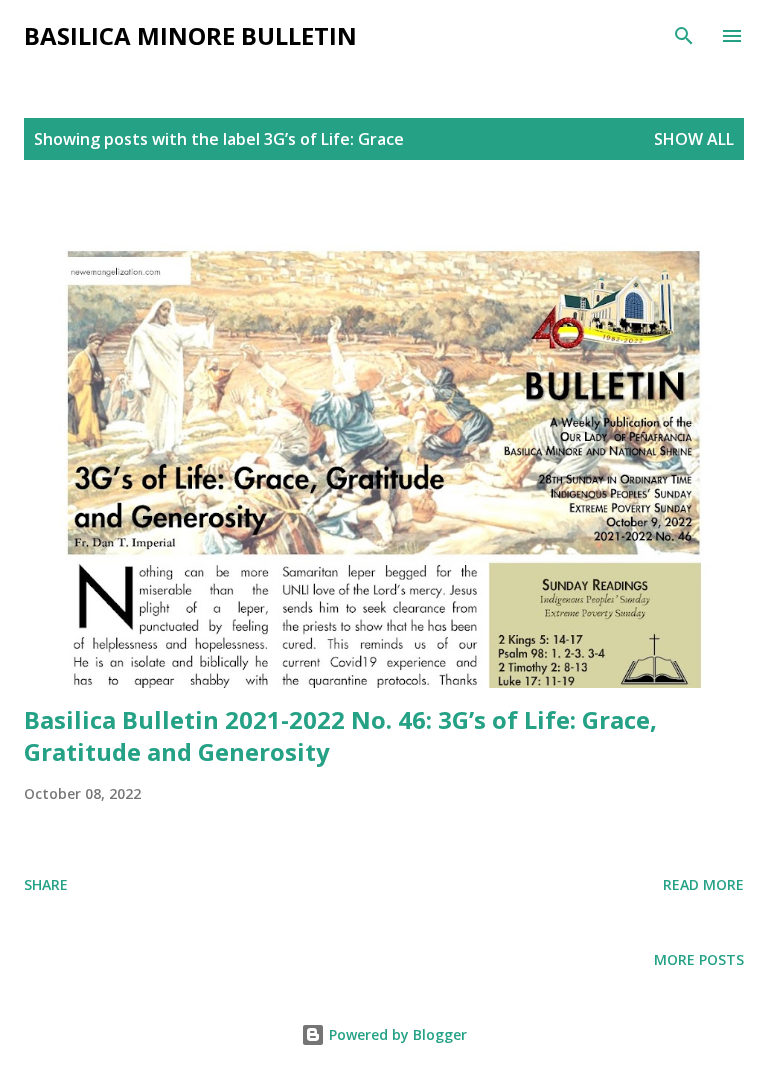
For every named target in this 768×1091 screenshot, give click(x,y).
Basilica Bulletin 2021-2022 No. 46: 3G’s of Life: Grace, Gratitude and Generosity (340, 735)
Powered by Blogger (396, 1034)
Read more (703, 884)
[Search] (684, 36)
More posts (699, 959)
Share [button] (46, 884)
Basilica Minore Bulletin (190, 35)
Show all (694, 139)
